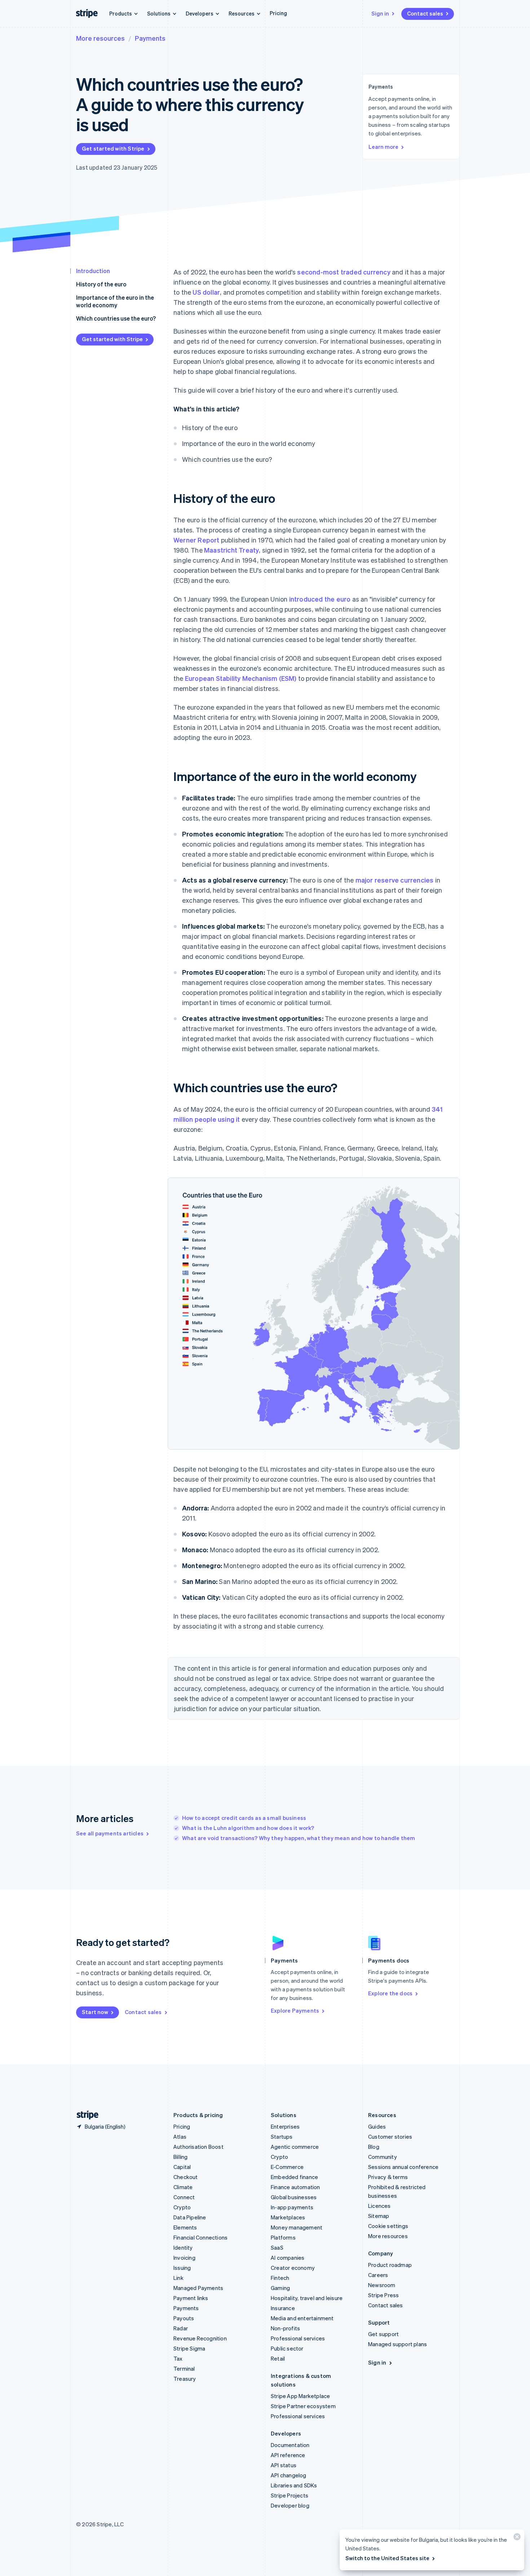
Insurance (283, 2308)
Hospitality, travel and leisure (307, 2298)
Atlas (180, 2137)
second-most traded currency (344, 272)
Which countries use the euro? (116, 318)
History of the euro (101, 284)
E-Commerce (287, 2167)
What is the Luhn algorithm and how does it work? (248, 1828)
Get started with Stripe (113, 148)
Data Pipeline (190, 2217)
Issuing (182, 2268)
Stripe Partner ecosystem (303, 2406)
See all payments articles (110, 1833)
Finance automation (295, 2187)
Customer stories (390, 2137)
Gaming (280, 2288)
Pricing (278, 13)
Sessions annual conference (403, 2167)
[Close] (516, 2538)
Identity (183, 2247)
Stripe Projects (290, 2495)
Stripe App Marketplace (300, 2396)
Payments (150, 38)
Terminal (184, 2369)
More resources (100, 38)
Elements (185, 2227)
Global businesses (294, 2197)
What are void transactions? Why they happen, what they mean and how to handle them (299, 1838)
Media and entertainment (302, 2318)
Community (383, 2157)
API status (284, 2465)
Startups (282, 2137)
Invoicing (184, 2258)
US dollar (206, 292)
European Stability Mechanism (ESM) (241, 678)
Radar (181, 2328)
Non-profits (285, 2328)
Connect (184, 2197)
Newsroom (382, 2285)
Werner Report (196, 540)
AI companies (288, 2258)
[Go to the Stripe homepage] (85, 2115)
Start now (95, 2012)
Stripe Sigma (189, 2348)
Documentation (290, 2445)
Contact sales (425, 13)
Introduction (93, 271)
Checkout (186, 2177)
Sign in (380, 13)
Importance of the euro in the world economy (115, 301)
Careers (378, 2275)
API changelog (289, 2475)
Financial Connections (200, 2237)
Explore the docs (390, 1993)
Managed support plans (397, 2344)
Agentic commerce (295, 2147)
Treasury (185, 2379)
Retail (278, 2358)
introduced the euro (320, 599)
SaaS (277, 2247)
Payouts (184, 2318)
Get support (383, 2334)
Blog (374, 2147)
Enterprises (285, 2126)
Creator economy (293, 2268)
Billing (180, 2157)
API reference (288, 2455)
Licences (379, 2206)
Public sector (287, 2348)
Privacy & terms (388, 2177)
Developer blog (290, 2505)
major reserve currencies (395, 880)
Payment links (191, 2298)
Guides (377, 2126)
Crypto (182, 2207)
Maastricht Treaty (231, 550)
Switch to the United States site (387, 2558)
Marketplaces (288, 2217)
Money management (297, 2227)
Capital (182, 2167)
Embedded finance (294, 2177)
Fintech (280, 2278)
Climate (183, 2187)
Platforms (283, 2237)
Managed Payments (198, 2288)
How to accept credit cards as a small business (244, 1818)
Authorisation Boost (198, 2147)
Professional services (298, 2338)
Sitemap (379, 2216)
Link (178, 2278)
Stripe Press (383, 2295)
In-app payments (292, 2207)
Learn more (383, 147)
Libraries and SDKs (294, 2485)
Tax (178, 2358)
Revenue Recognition (200, 2338)
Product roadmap (390, 2265)
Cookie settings (388, 2226)
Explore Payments (295, 2010)
